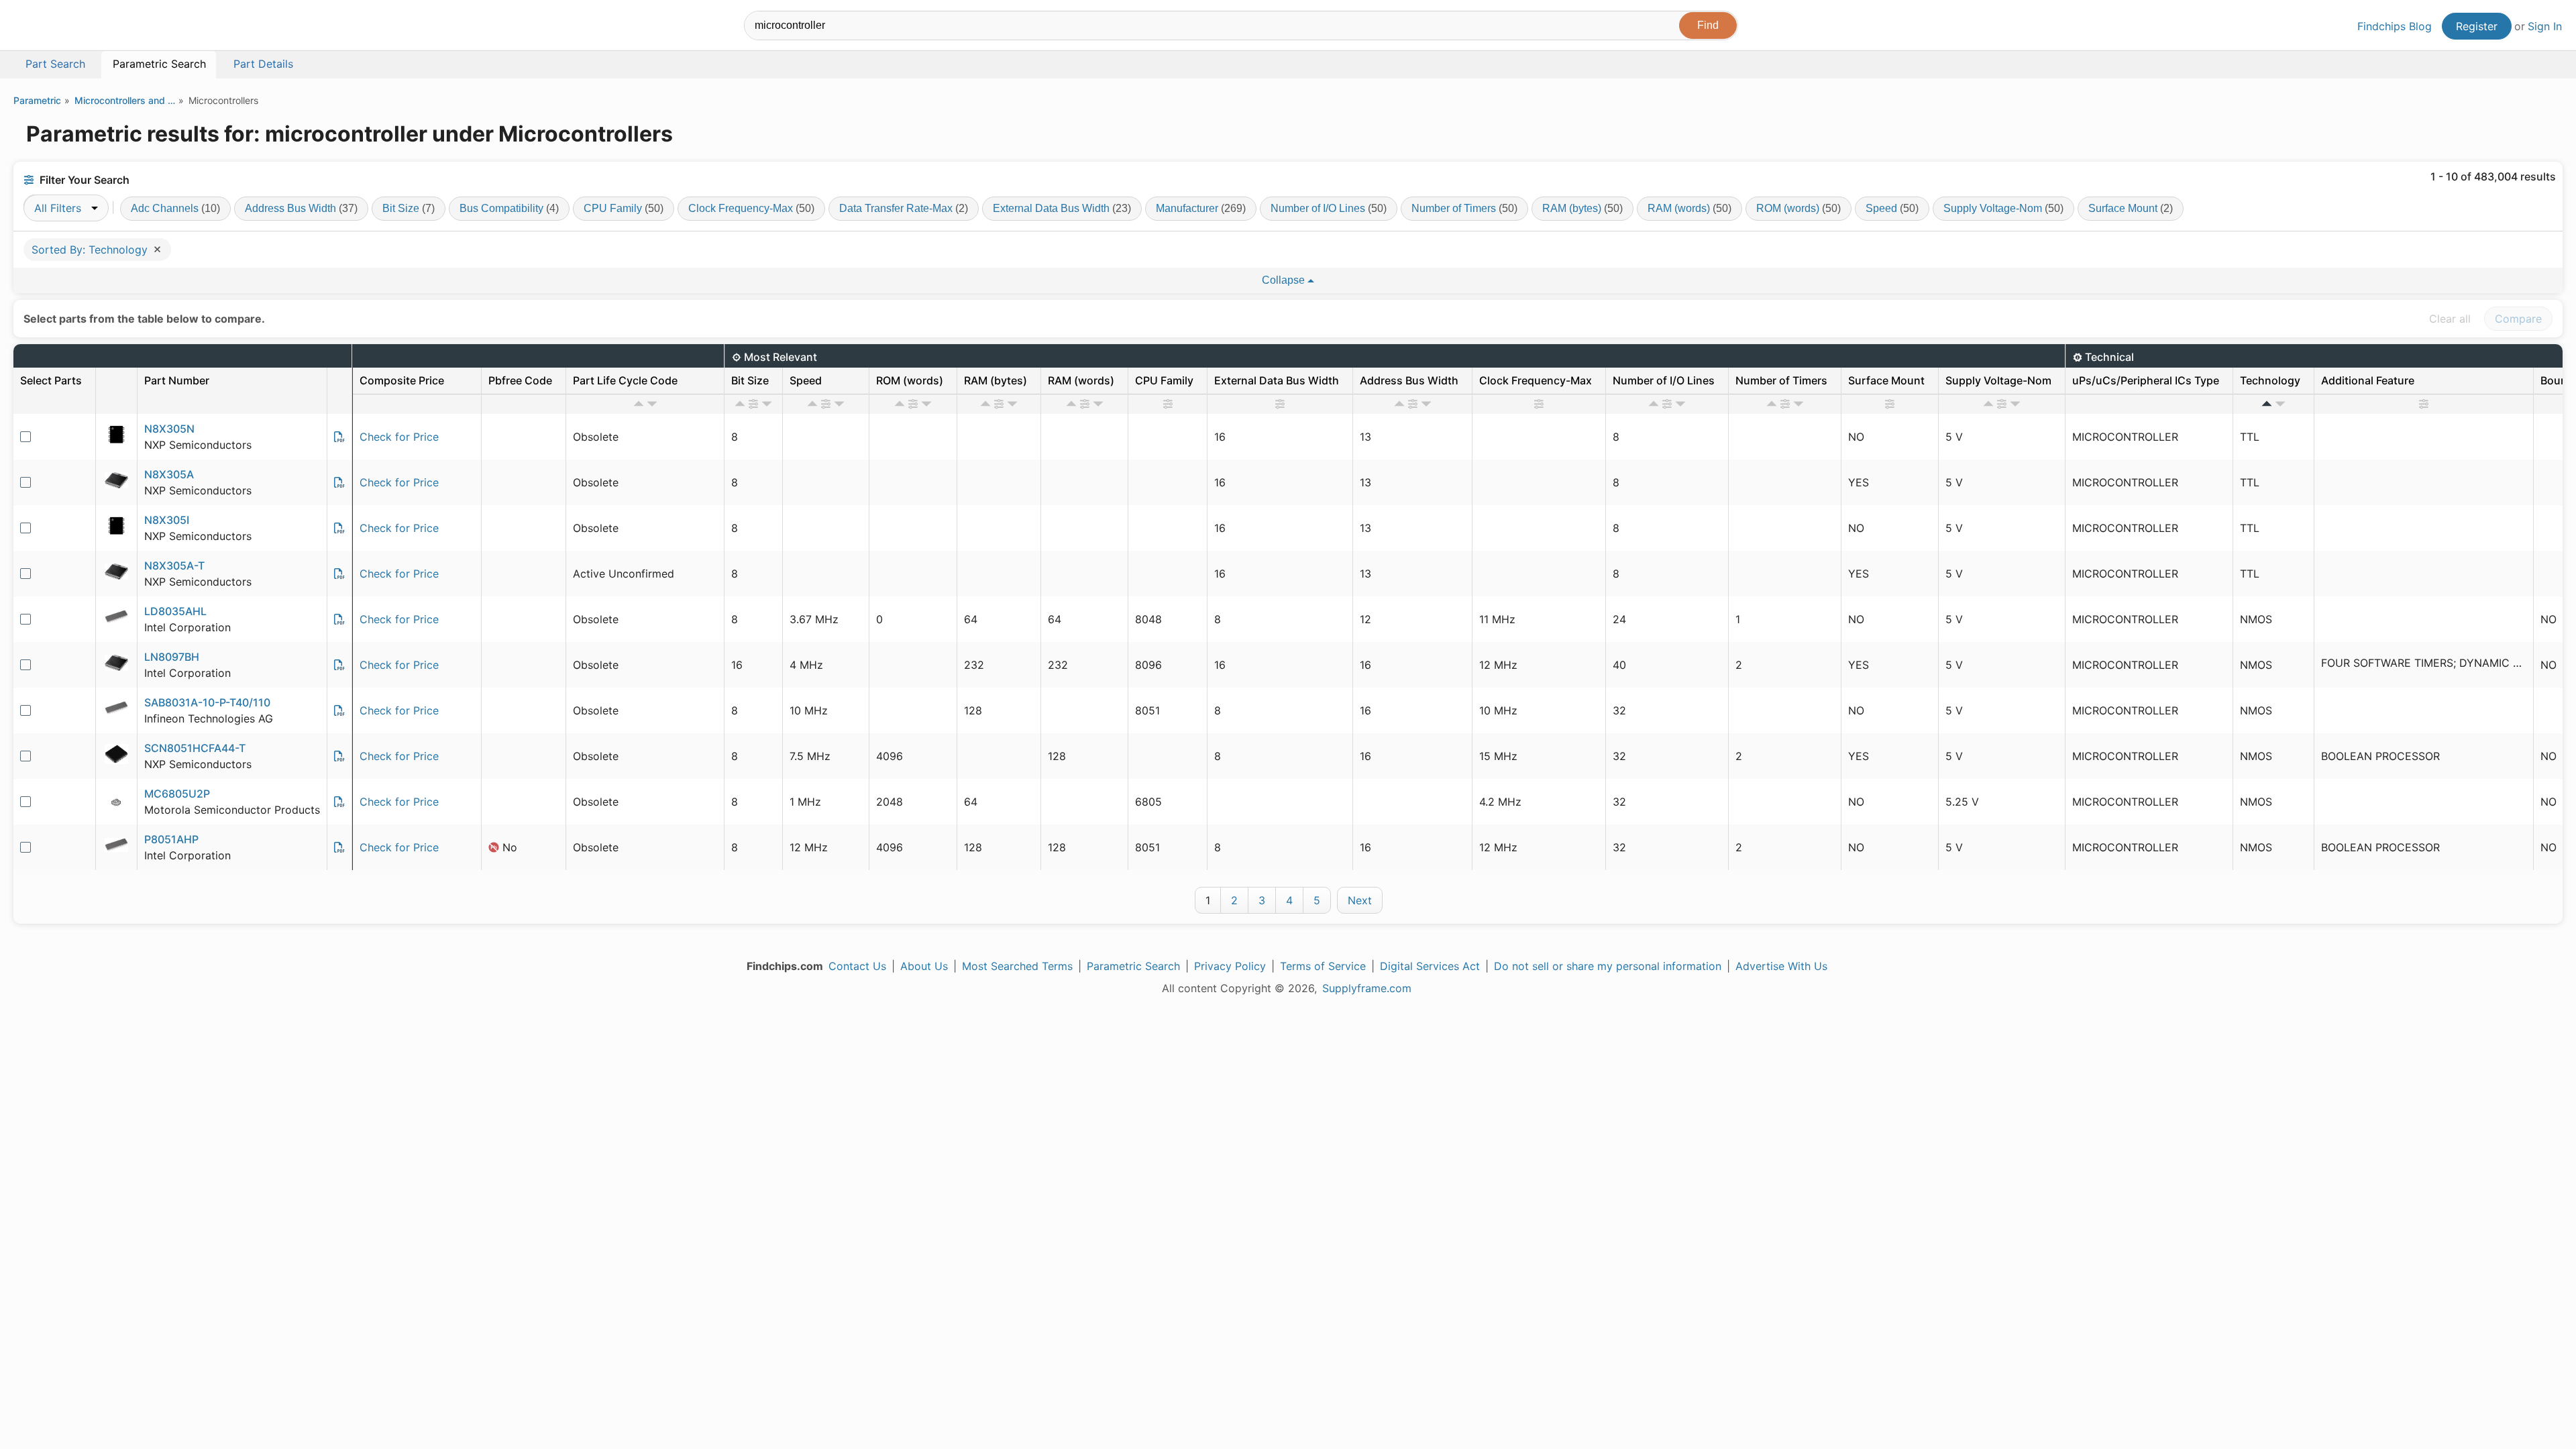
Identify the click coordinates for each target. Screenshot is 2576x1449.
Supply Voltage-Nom (2003, 208)
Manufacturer (1201, 208)
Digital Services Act (1430, 966)
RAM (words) (1689, 208)
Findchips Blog (2395, 26)
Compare (2518, 319)
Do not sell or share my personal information (1608, 966)
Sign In (2545, 26)
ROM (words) (1799, 208)
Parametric (37, 100)
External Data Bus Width (1062, 208)
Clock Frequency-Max (751, 208)
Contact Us (857, 966)
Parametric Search (1133, 966)
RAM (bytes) (1582, 208)
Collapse (1285, 280)
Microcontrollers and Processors (125, 100)
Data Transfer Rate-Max (904, 208)
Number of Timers (1464, 208)
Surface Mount (2131, 208)
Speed (1892, 208)
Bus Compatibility (509, 208)
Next (1360, 900)
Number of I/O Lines (1329, 208)
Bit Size (409, 208)
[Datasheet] (339, 437)
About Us (924, 966)
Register (2477, 26)
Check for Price (399, 437)
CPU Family (624, 208)
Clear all (2450, 319)
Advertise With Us (1781, 966)
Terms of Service (1323, 966)
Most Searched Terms (1017, 966)
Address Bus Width (301, 208)
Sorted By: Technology (91, 250)
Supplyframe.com (1367, 988)
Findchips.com (58, 28)
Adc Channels (175, 208)
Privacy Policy (1230, 966)
